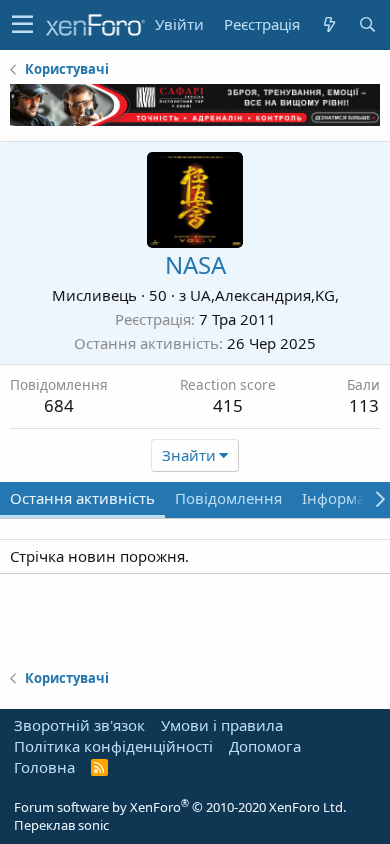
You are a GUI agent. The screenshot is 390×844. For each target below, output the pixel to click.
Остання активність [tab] (82, 498)
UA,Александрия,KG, (264, 295)
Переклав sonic (61, 825)
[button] (22, 25)
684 (59, 405)
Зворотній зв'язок (79, 725)
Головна (44, 767)
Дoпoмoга (265, 746)
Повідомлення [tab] (228, 498)
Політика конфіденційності (113, 746)
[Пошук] (367, 24)
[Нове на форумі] (329, 24)
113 (364, 405)
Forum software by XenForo (180, 807)
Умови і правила (222, 725)
